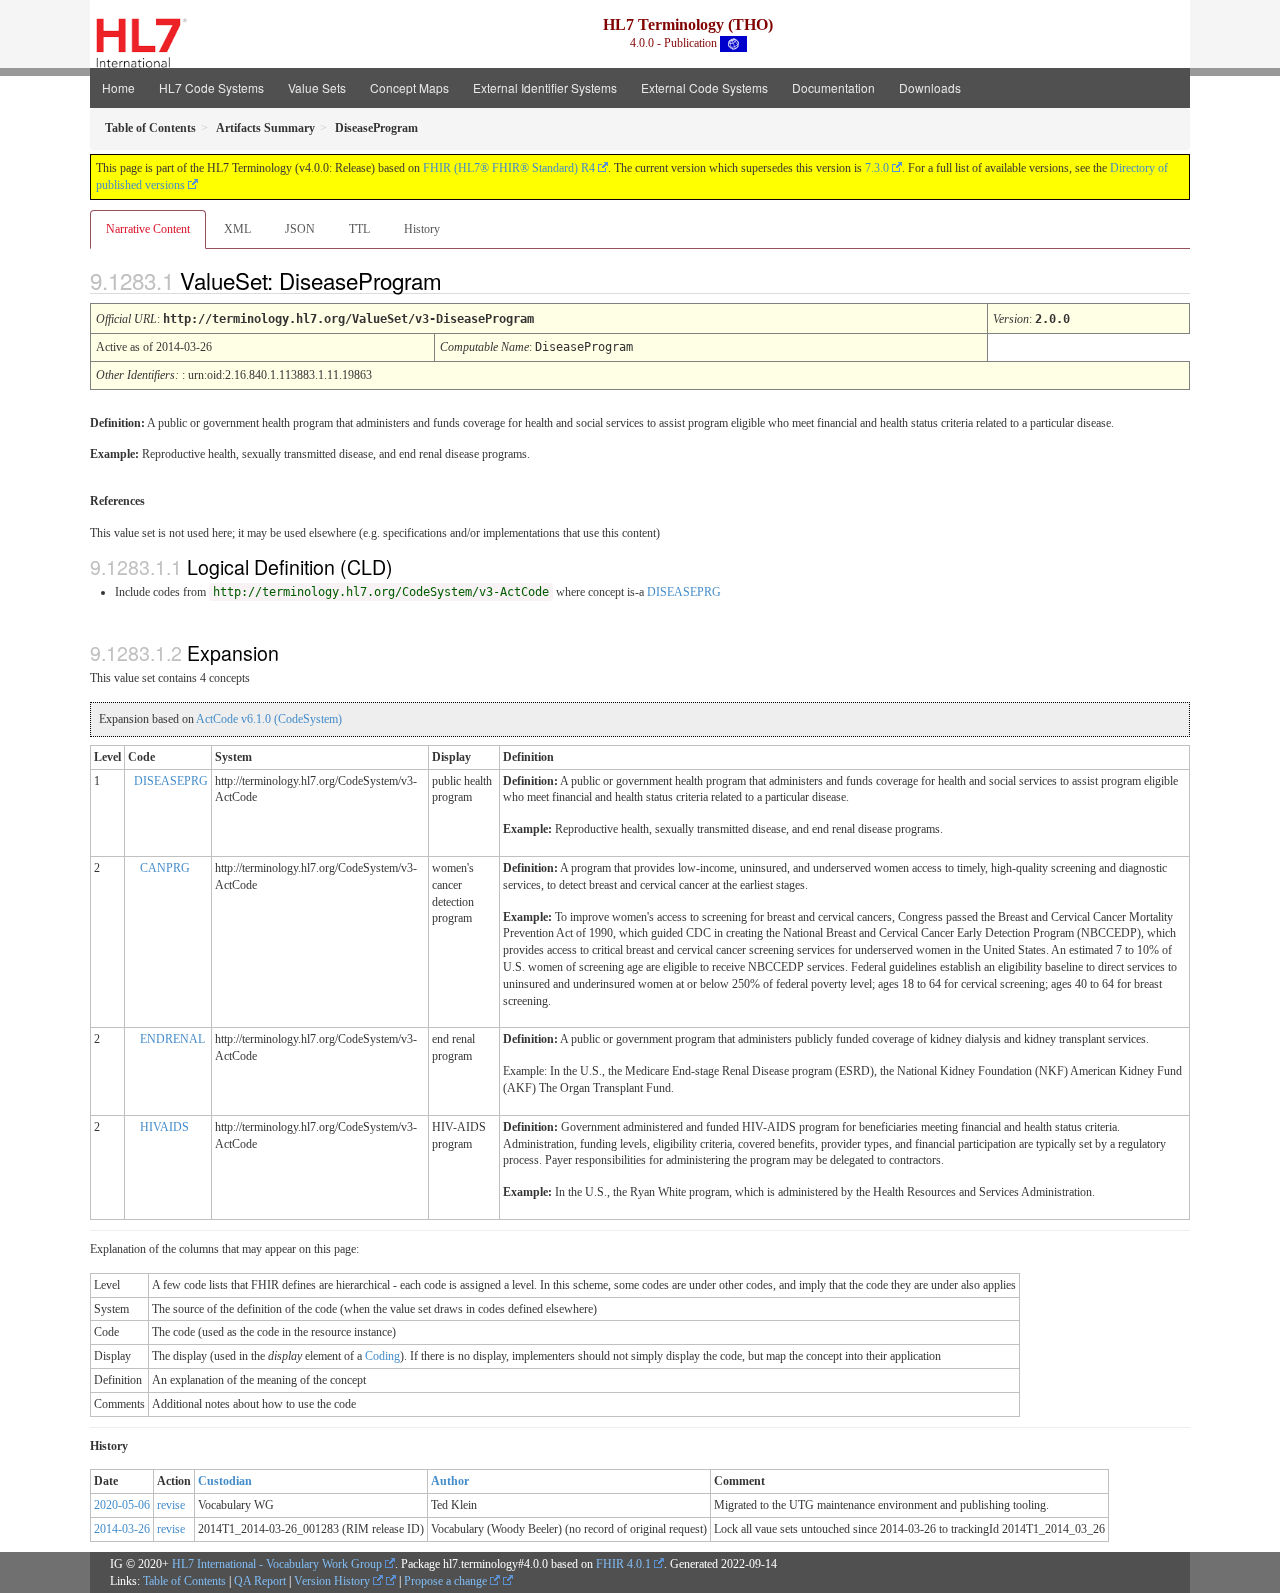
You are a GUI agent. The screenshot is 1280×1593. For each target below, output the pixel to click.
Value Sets (317, 87)
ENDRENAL (172, 1039)
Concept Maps (409, 87)
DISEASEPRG (684, 592)
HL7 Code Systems (211, 87)
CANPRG (165, 868)
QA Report (260, 1581)
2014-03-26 (122, 1529)
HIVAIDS (164, 1127)
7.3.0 (877, 168)
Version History (333, 1581)
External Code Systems (704, 87)
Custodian (225, 1481)
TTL (359, 229)
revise (171, 1505)
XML (237, 229)
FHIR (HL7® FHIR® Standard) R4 (509, 168)
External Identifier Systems (545, 87)
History (422, 229)
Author (450, 1481)
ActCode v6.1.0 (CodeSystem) (269, 719)
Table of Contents (184, 1581)
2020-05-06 (122, 1505)
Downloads (930, 87)
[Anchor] (459, 280)
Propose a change (447, 1581)
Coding (382, 1356)
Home (118, 87)
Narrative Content (148, 229)
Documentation (833, 87)
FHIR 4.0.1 (623, 1564)
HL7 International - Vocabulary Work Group (277, 1564)
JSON (300, 229)
